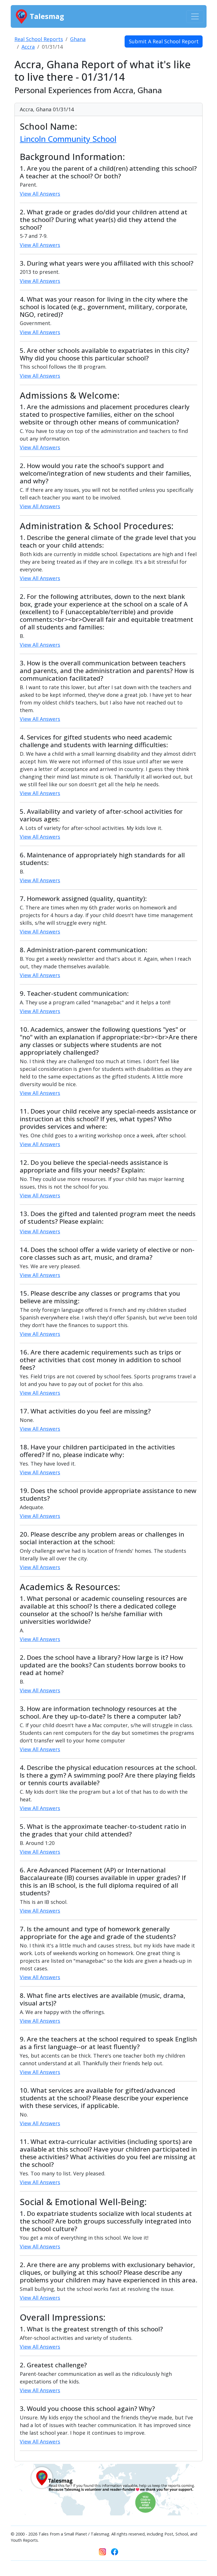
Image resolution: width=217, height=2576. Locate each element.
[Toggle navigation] (195, 17)
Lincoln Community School (68, 139)
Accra (28, 47)
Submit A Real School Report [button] (164, 41)
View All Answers (40, 194)
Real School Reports (39, 39)
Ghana (78, 39)
